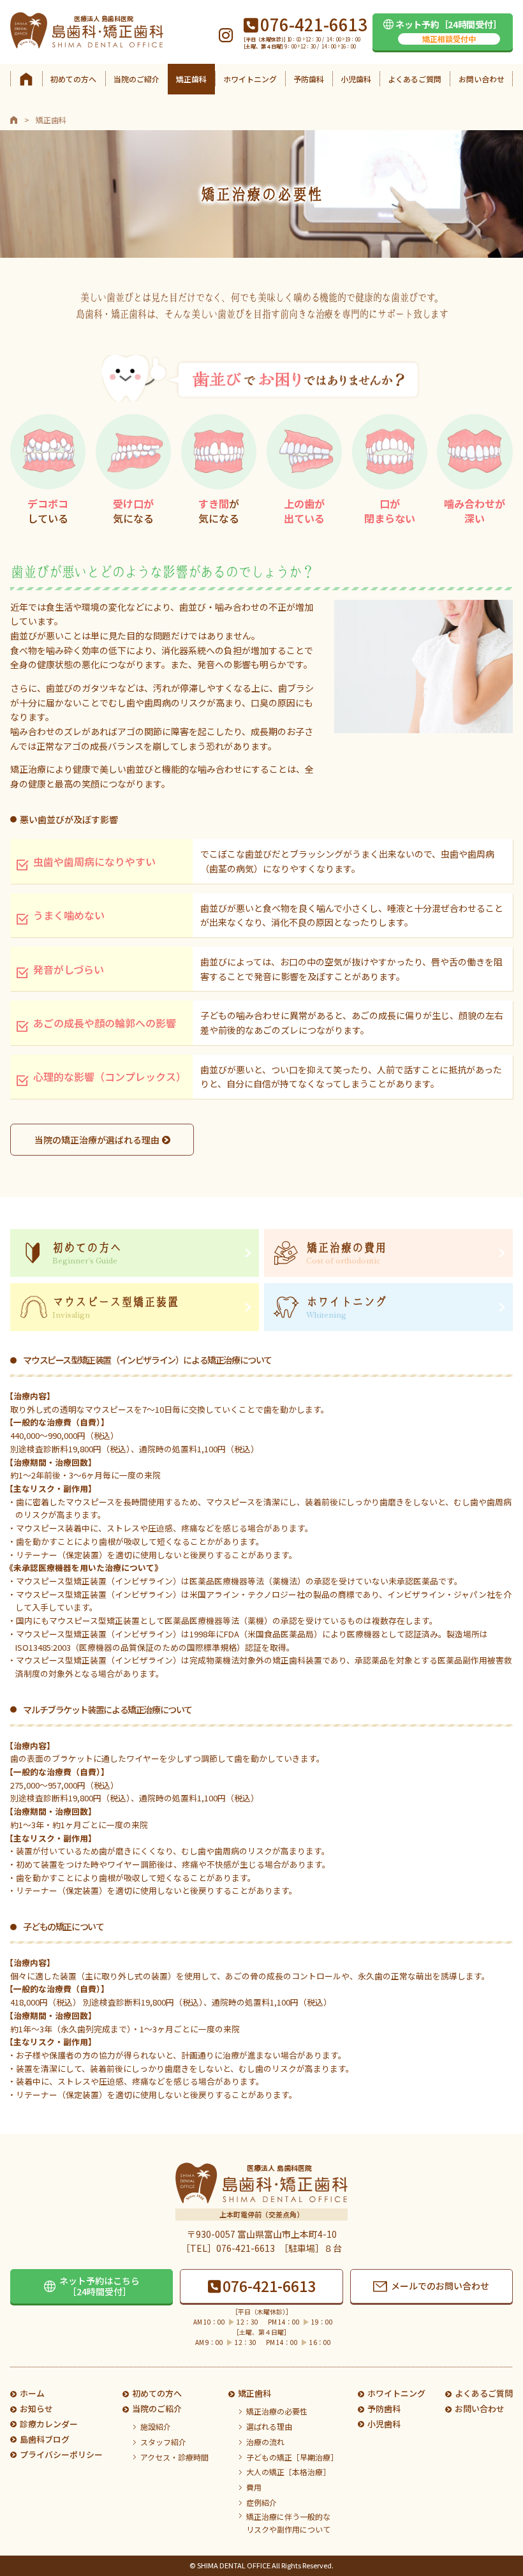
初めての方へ (73, 79)
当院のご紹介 (136, 79)
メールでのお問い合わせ (440, 2286)
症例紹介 (261, 2502)
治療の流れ (265, 2442)
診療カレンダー (49, 2424)
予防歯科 (309, 79)
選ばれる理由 (269, 2426)
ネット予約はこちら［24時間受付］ (99, 2286)
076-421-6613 (269, 2286)
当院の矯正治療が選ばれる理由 (97, 1140)
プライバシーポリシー (61, 2454)
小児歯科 (356, 79)
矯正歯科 (191, 79)
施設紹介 (156, 2426)
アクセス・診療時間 (174, 2457)
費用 (254, 2487)
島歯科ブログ (45, 2439)
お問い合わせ (482, 79)
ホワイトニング (250, 79)
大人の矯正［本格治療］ (288, 2472)
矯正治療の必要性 (277, 2411)
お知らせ (36, 2408)
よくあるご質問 (415, 79)
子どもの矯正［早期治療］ (292, 2457)
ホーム (32, 2393)
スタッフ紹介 (163, 2442)
